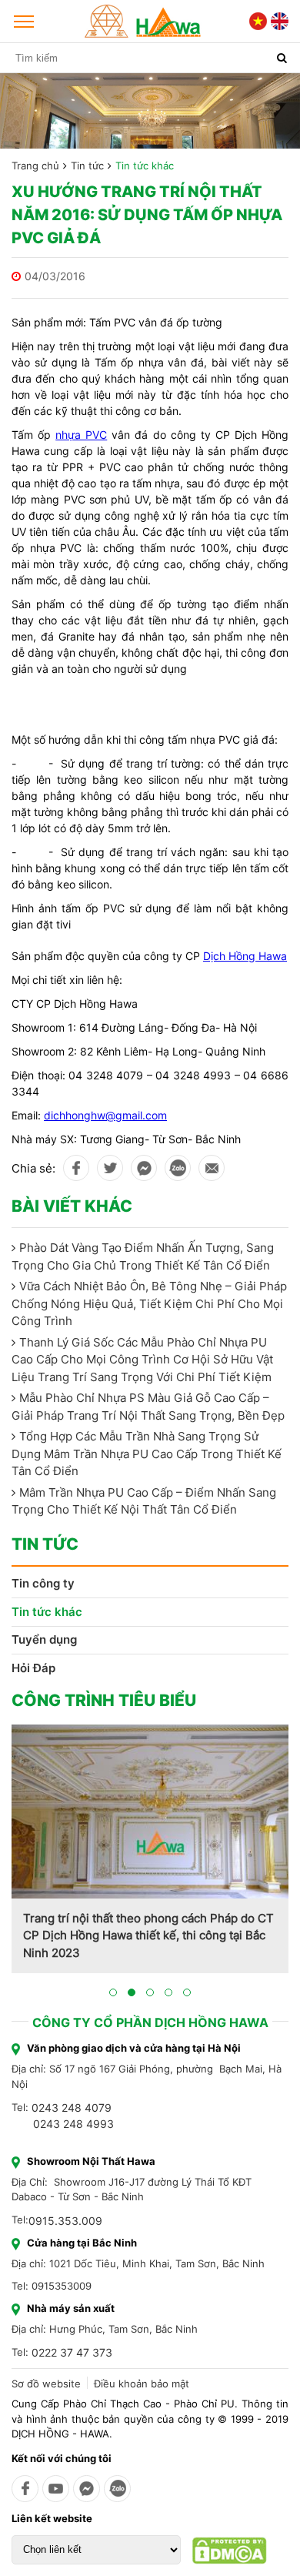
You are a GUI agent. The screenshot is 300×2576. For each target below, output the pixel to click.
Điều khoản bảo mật (142, 2384)
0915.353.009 (65, 2221)
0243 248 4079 (72, 2108)
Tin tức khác (145, 166)
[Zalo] (117, 2489)
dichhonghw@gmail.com (105, 1115)
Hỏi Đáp (33, 1668)
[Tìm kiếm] (282, 58)
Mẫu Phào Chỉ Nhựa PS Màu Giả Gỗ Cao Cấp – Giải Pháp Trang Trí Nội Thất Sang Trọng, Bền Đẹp (148, 1407)
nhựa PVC (81, 435)
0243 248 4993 (73, 2124)
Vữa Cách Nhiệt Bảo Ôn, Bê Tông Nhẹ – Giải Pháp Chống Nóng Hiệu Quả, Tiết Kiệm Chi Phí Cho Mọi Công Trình (149, 1303)
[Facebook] (25, 2489)
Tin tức (87, 166)
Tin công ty (43, 1583)
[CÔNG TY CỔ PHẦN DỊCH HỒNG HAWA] (143, 21)
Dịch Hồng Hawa (245, 956)
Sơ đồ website (46, 2384)
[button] (113, 1992)
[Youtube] (56, 2489)
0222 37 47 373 (72, 2352)
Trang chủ (35, 166)
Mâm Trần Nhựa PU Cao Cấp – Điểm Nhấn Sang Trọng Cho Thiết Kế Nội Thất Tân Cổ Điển (144, 1501)
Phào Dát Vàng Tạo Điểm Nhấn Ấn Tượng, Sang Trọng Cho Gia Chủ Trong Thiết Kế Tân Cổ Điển (143, 1256)
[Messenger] (87, 2489)
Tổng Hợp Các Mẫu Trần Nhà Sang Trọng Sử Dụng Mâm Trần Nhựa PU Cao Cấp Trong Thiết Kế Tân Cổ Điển (147, 1454)
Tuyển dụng (44, 1639)
